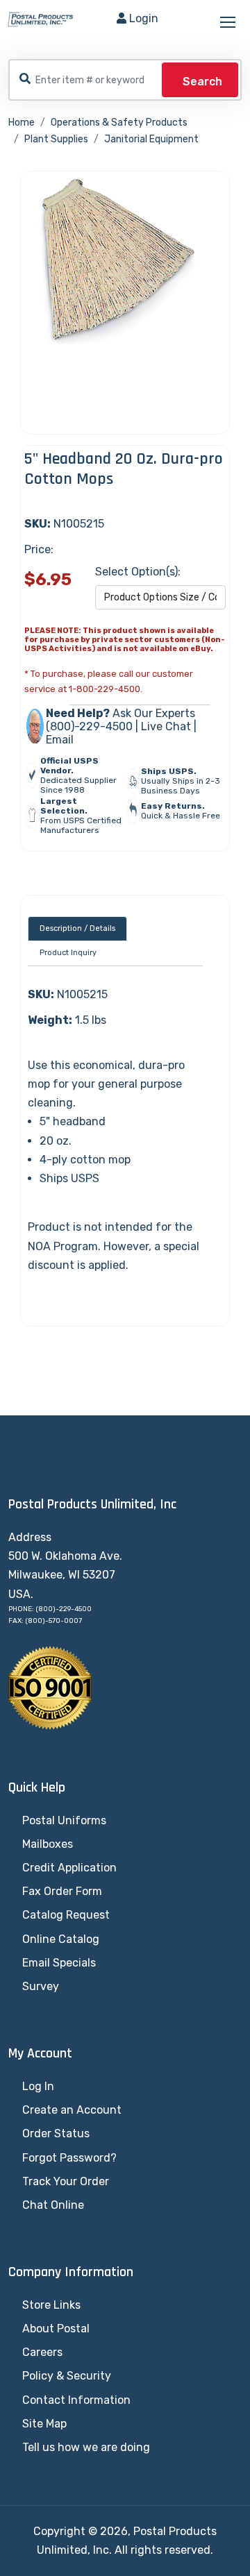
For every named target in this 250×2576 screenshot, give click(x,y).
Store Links (51, 2305)
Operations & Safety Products (119, 123)
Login (144, 18)
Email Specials (59, 1963)
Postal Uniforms (64, 1820)
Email (60, 740)
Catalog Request (66, 1915)
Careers (42, 2352)
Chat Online (53, 2205)
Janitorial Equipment (151, 139)
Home (22, 123)
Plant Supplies (56, 139)
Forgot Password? (69, 2158)
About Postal (56, 2329)
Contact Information (76, 2400)
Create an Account (72, 2110)
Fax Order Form (62, 1891)
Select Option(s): (138, 572)
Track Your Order (66, 2181)
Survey (41, 1986)
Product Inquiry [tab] (68, 953)
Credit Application (69, 1868)
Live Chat (166, 726)
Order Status (56, 2133)
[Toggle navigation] (229, 23)
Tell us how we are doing (86, 2447)
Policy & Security (67, 2376)
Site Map (44, 2424)
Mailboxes (48, 1844)
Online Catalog (61, 1939)
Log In (38, 2086)
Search (202, 82)
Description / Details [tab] (77, 928)
